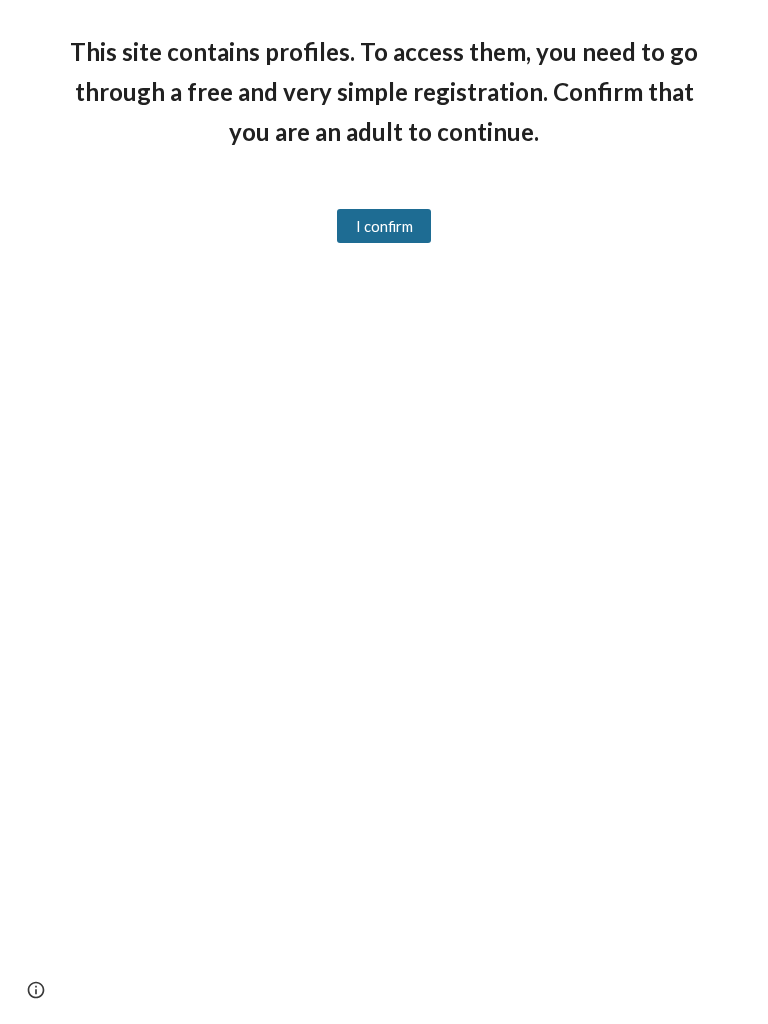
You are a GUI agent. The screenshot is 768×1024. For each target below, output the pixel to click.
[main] (383, 92)
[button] (36, 990)
